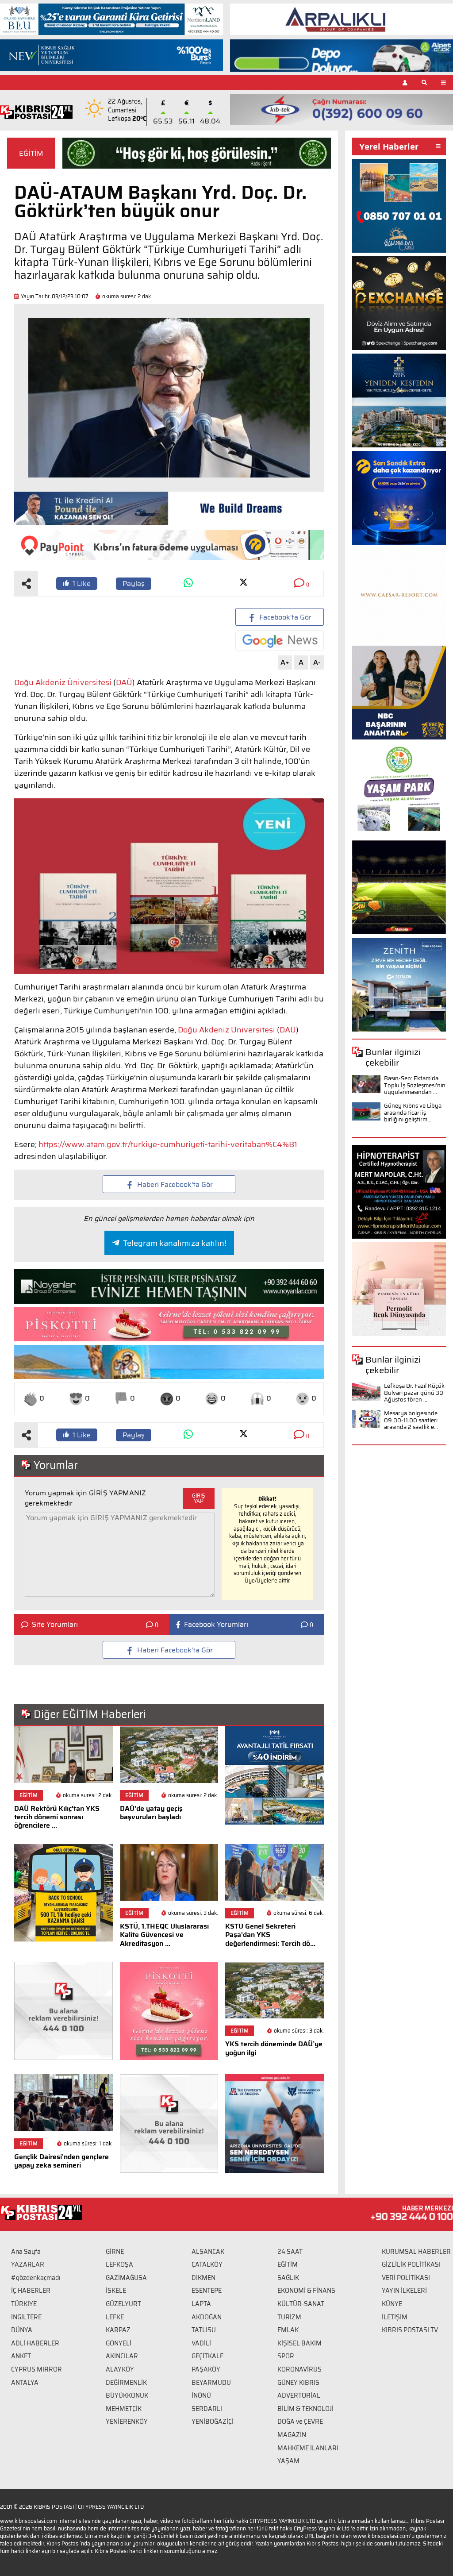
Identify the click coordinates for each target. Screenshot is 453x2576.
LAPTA (201, 2304)
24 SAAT (290, 2252)
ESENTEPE (207, 2291)
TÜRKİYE (24, 2304)
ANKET (21, 2356)
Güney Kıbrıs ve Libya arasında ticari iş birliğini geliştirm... (413, 1113)
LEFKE (115, 2317)
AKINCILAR (122, 2356)
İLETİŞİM (395, 2317)
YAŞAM (288, 2461)
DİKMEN (203, 2278)
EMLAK (288, 2330)
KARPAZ (118, 2330)
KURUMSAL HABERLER (416, 2252)
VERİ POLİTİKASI (406, 2278)
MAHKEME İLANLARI (308, 2448)
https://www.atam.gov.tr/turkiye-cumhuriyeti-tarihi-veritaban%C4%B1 (168, 1144)
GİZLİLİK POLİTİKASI (411, 2264)
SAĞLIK (288, 2278)
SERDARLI (207, 2409)
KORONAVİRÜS (299, 2369)
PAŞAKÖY (206, 2369)
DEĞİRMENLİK (126, 2383)
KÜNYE (392, 2304)
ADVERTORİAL (299, 2395)
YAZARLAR (28, 2264)
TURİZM (289, 2317)
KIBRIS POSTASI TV (410, 2330)
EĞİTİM (31, 153)
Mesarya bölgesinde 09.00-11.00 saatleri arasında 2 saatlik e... (411, 1420)
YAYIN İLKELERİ (404, 2291)
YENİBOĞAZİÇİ (213, 2422)
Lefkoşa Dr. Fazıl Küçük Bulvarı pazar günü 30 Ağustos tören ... (414, 1393)
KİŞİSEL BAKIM (299, 2343)
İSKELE (116, 2291)
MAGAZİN (292, 2435)
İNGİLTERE (26, 2317)
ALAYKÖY (120, 2369)
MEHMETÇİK (124, 2409)
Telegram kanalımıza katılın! (175, 1243)
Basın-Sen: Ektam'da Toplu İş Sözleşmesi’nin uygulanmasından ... (415, 1085)
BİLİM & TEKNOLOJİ (305, 2409)
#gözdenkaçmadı (36, 2278)
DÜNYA (22, 2330)
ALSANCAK (208, 2252)
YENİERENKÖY (127, 2422)
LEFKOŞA (119, 2264)
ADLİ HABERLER (35, 2343)
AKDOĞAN (207, 2317)
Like (82, 583)
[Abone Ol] (280, 641)
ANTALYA (25, 2383)
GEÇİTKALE (207, 2356)
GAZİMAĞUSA (126, 2278)
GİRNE (115, 2252)
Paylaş (134, 583)
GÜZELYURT (123, 2304)
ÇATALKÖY (207, 2264)
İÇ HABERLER (31, 2291)
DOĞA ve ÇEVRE (300, 2422)
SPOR (286, 2356)
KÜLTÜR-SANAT (301, 2304)
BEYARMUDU (211, 2383)
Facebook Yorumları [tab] (216, 1625)
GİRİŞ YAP (199, 1498)
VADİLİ (201, 2343)
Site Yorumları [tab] (55, 1625)
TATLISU (204, 2330)
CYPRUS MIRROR (36, 2369)
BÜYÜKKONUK (127, 2395)
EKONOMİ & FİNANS (306, 2291)
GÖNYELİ (119, 2343)
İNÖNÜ (201, 2395)
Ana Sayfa (26, 2252)
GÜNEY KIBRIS (298, 2383)
